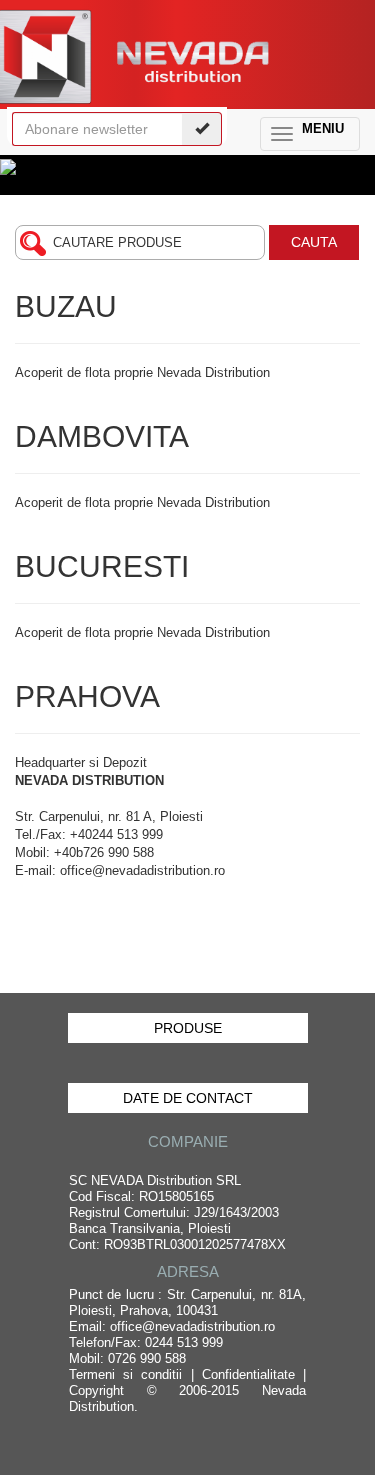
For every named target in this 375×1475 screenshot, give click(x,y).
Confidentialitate (248, 1374)
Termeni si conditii (125, 1374)
